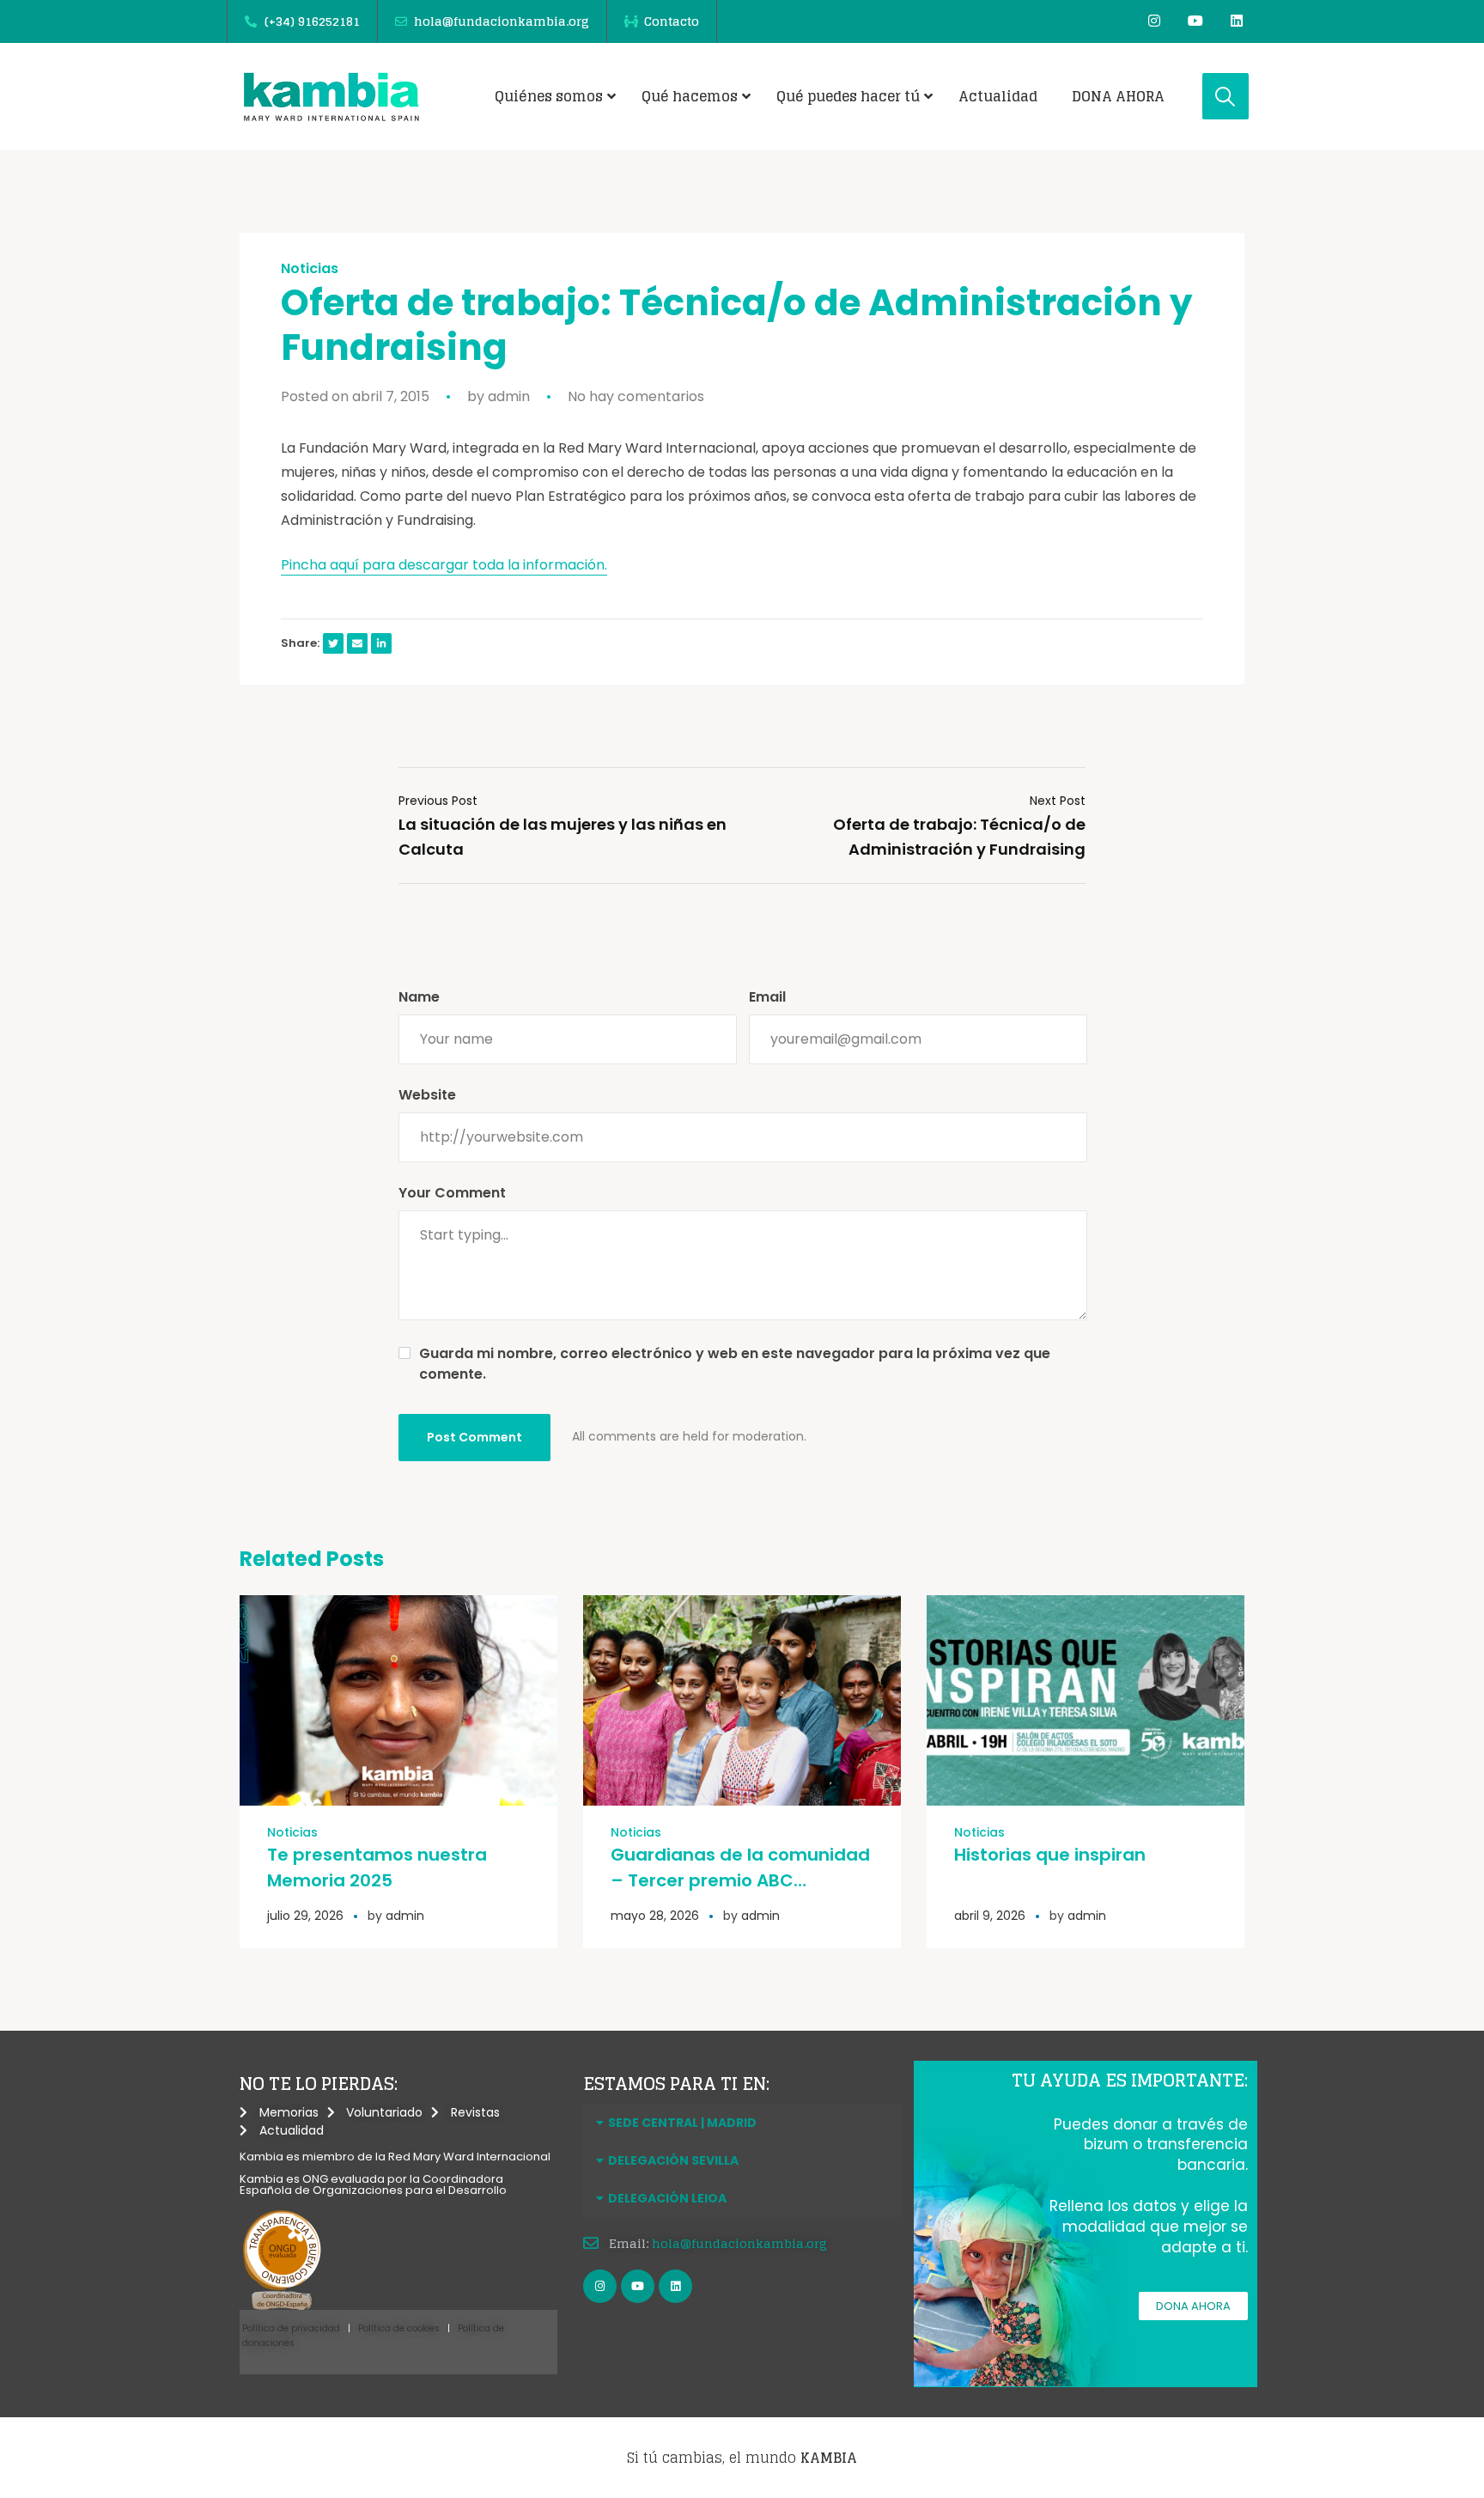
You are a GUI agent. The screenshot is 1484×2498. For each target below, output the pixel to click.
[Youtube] (1195, 21)
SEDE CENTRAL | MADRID (682, 2123)
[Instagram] (1154, 21)
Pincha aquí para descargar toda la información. (444, 565)
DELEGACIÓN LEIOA (667, 2198)
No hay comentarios (636, 396)
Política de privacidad (291, 2328)
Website (427, 1095)
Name (419, 997)
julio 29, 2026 (305, 1916)
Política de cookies (399, 2328)
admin (509, 396)
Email (767, 997)
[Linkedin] (1237, 21)
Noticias (310, 269)
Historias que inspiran (1050, 1855)
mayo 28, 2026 (655, 1916)
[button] (742, 2123)
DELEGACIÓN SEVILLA (673, 2160)
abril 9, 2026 (990, 1916)
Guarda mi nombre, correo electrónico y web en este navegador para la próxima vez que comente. (735, 1364)
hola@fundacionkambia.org (739, 2243)
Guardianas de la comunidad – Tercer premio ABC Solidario (740, 1880)
